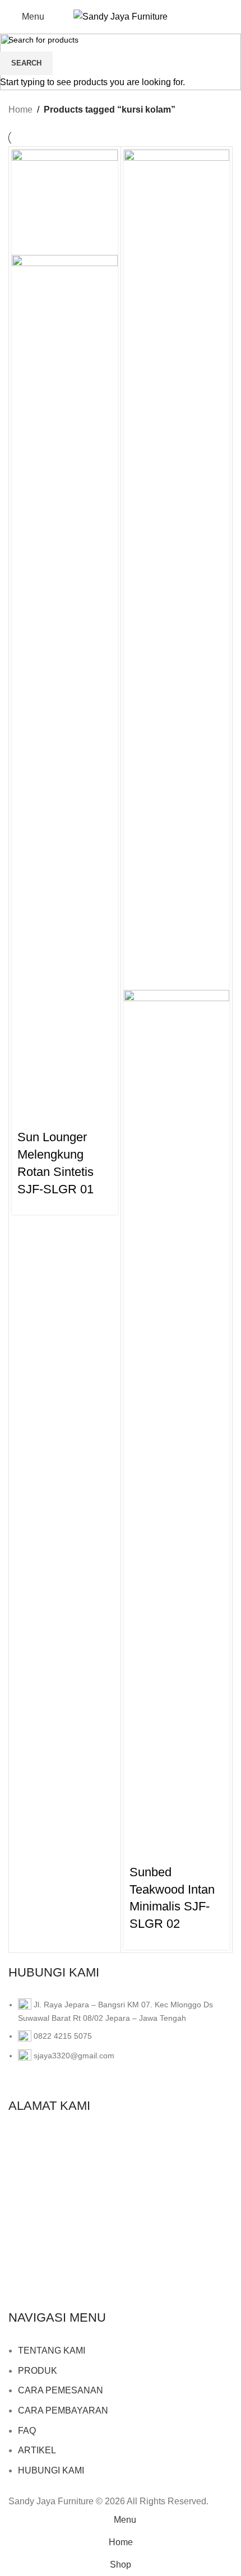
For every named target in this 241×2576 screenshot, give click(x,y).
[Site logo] (121, 16)
